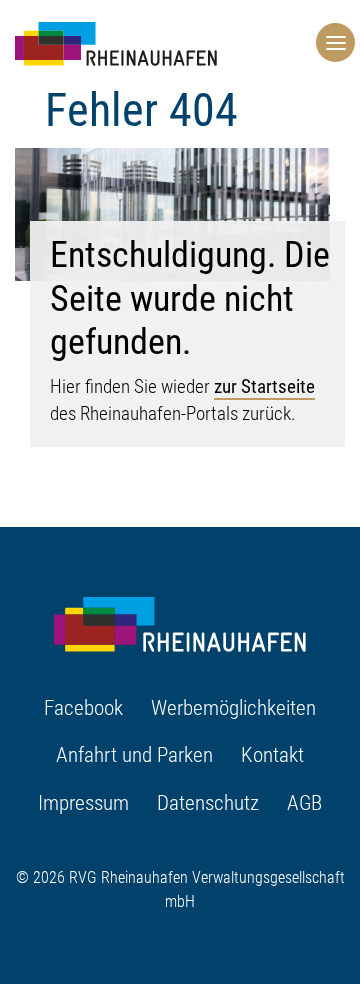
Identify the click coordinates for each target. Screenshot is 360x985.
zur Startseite (264, 386)
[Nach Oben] (336, 902)
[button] (331, 41)
